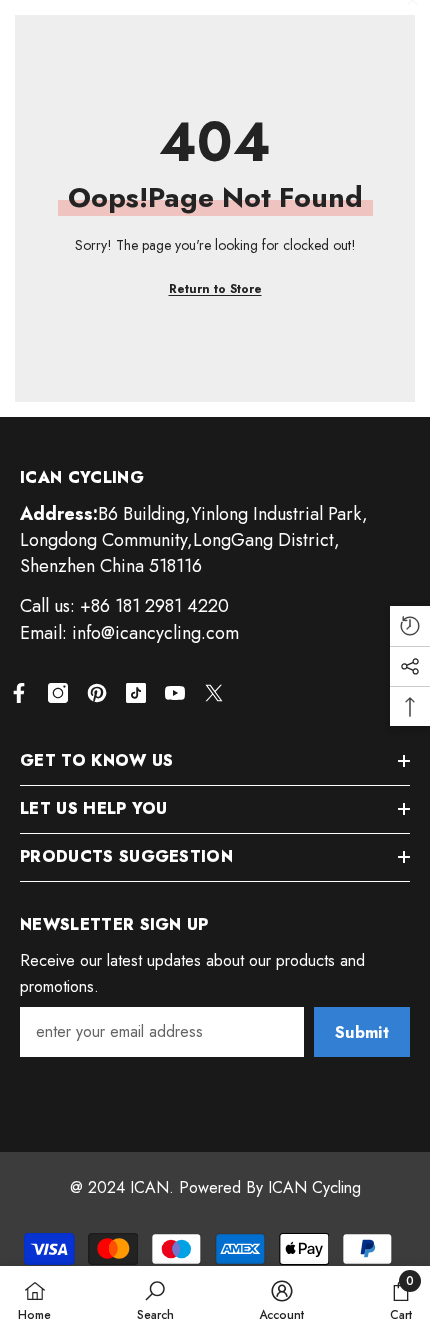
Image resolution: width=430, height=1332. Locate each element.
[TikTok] (136, 693)
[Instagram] (58, 693)
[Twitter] (214, 693)
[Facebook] (19, 693)
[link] (155, 1299)
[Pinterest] (97, 693)
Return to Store (215, 289)
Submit (362, 1032)
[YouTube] (175, 693)
